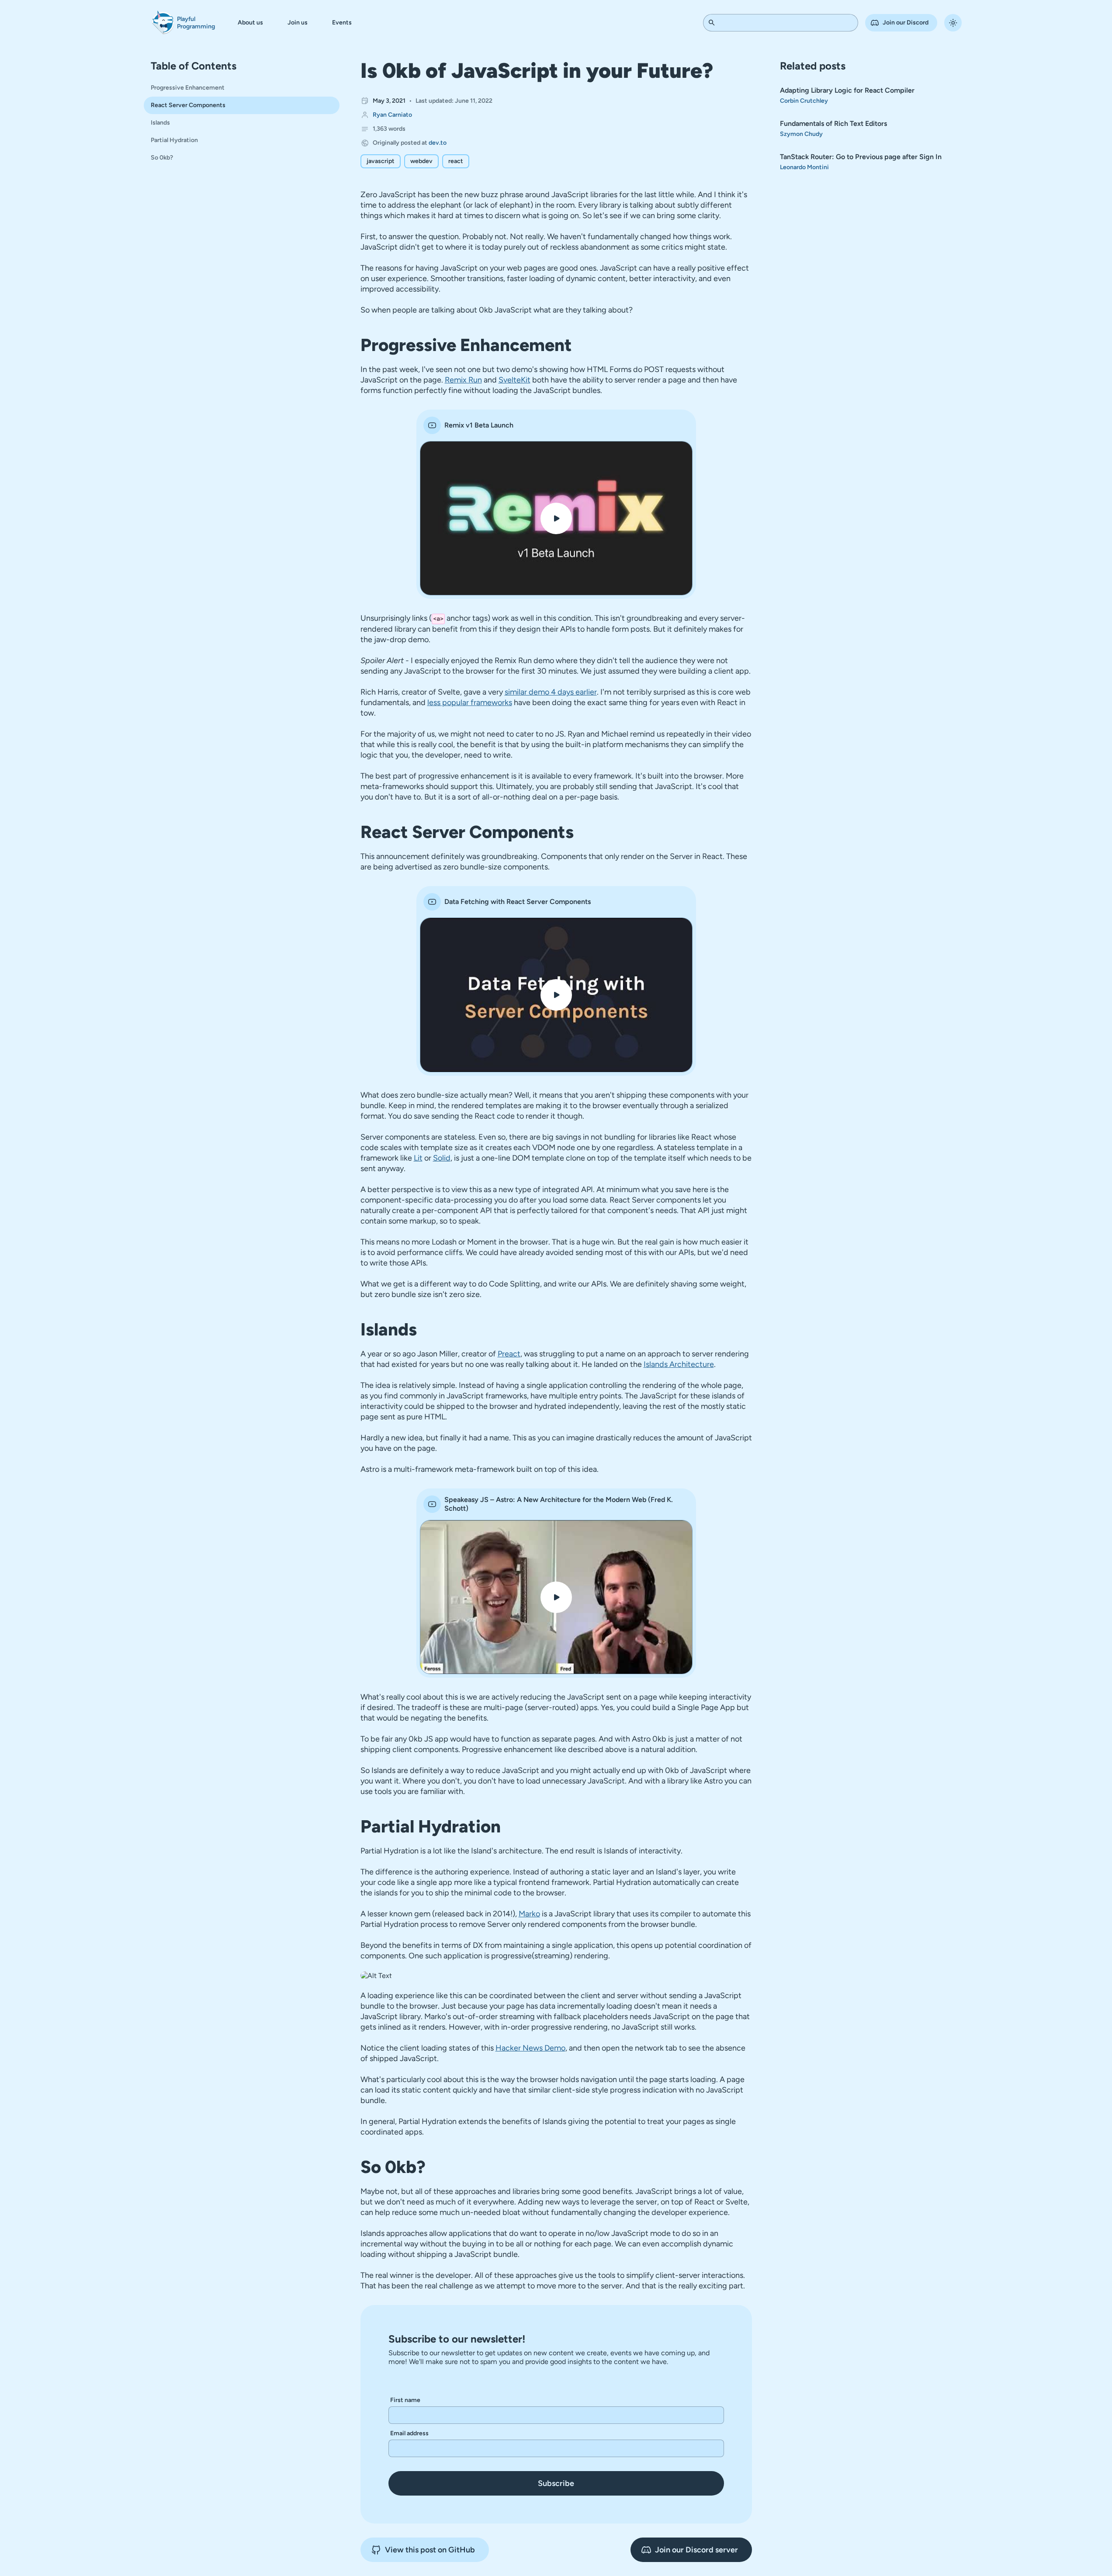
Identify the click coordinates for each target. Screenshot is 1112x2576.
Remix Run (463, 380)
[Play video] (556, 518)
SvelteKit (514, 380)
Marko (529, 1914)
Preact (509, 1354)
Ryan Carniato (392, 115)
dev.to (438, 143)
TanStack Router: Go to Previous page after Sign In (861, 157)
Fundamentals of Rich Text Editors (833, 123)
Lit (418, 1158)
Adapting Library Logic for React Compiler (847, 90)
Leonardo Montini (804, 167)
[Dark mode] (953, 23)
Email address (409, 2433)
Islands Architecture (679, 1364)
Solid (442, 1158)
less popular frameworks (470, 702)
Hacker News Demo (530, 2048)
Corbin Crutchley (804, 101)
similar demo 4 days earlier (551, 692)
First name (405, 2400)
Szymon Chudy (801, 134)
